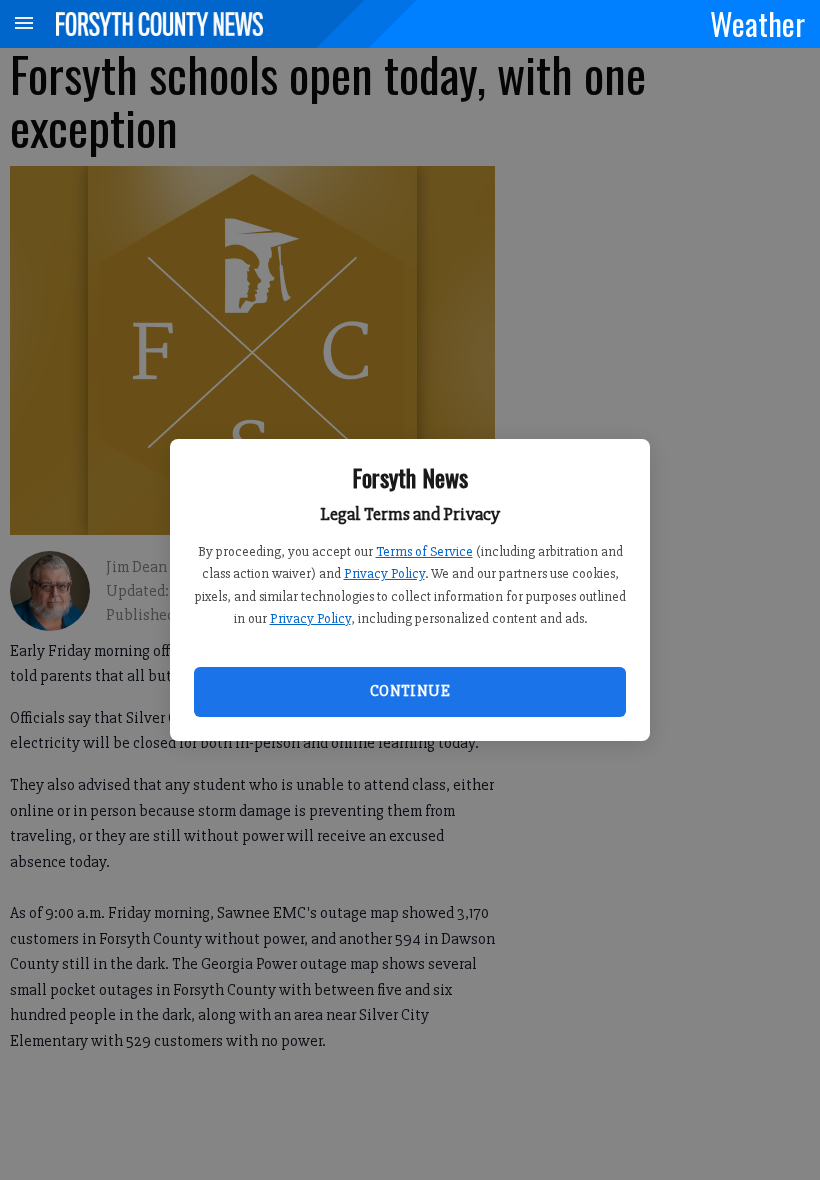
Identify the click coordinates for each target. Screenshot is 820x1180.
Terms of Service (424, 551)
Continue (410, 691)
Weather (757, 23)
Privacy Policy (384, 573)
